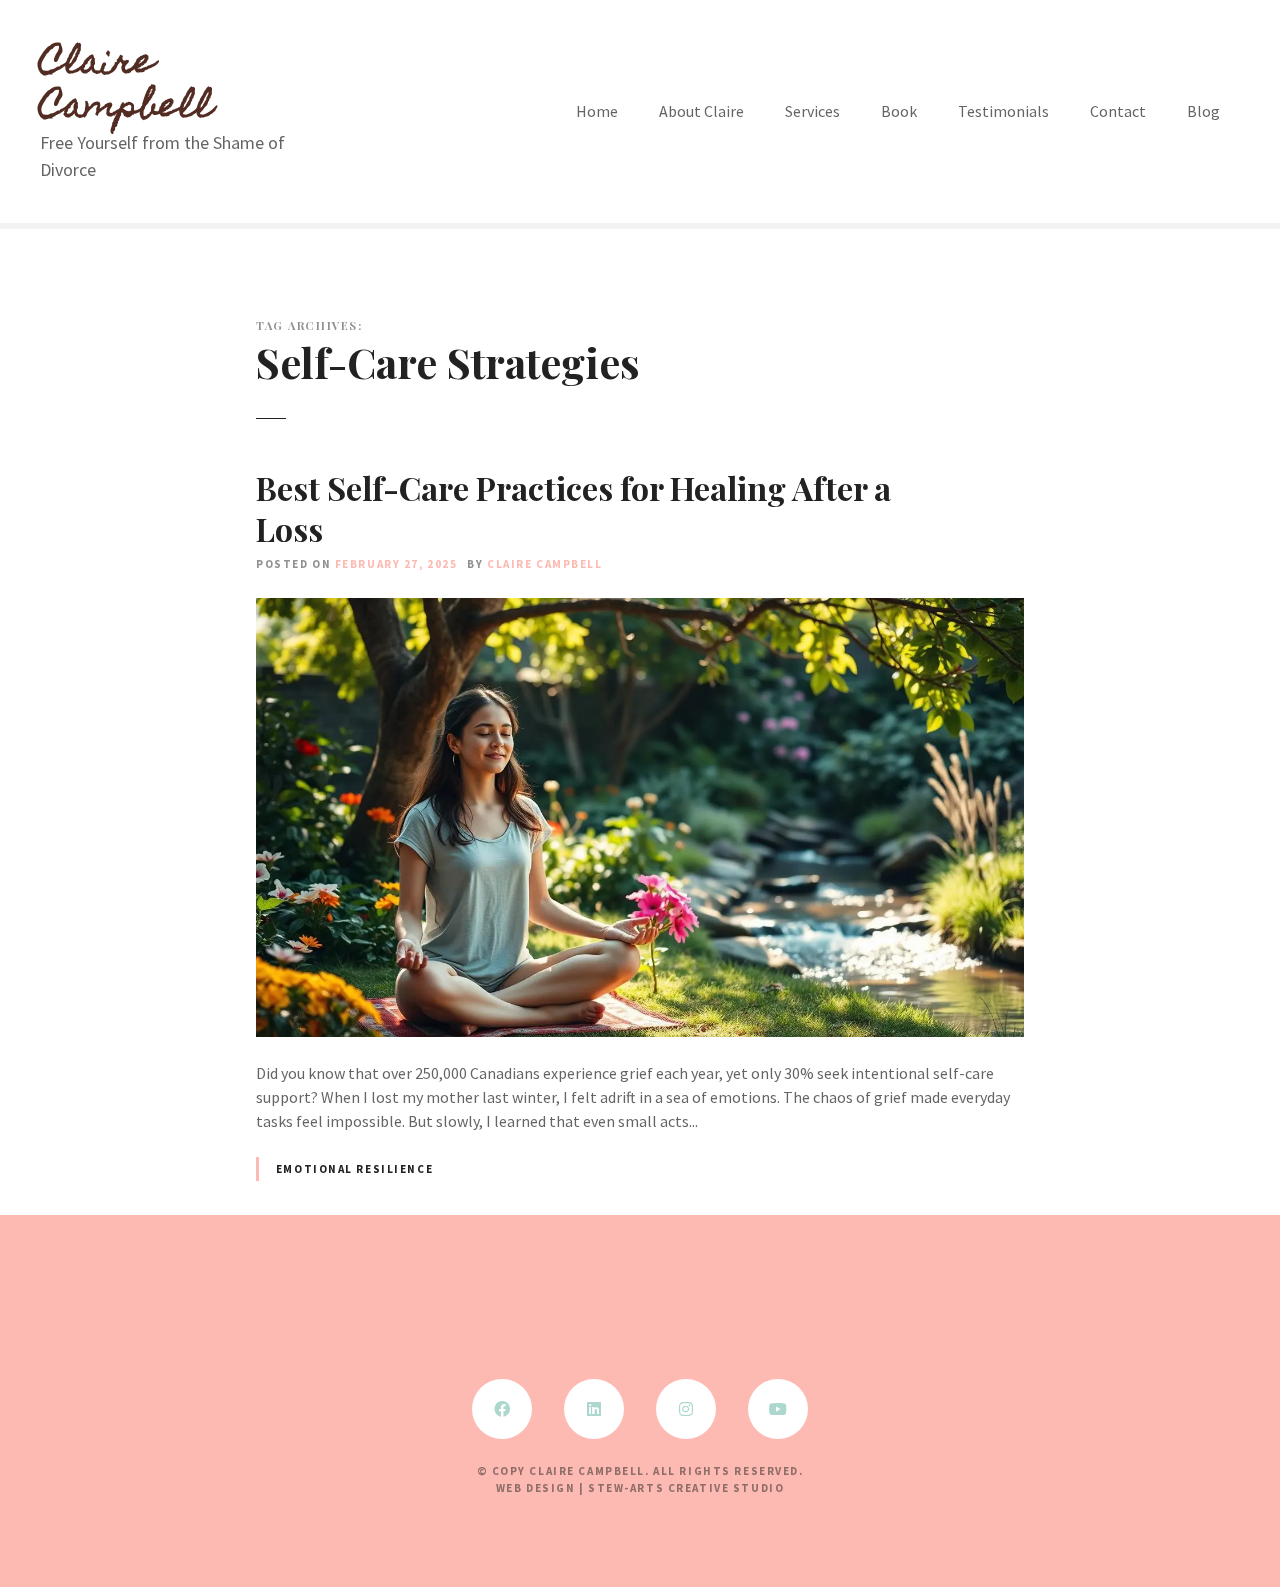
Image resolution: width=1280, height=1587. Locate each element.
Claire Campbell (126, 87)
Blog (1203, 111)
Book (899, 111)
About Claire (701, 111)
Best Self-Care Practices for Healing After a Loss (573, 508)
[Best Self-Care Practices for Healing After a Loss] (640, 610)
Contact (1118, 111)
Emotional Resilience (354, 1169)
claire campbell (545, 564)
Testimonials (1003, 111)
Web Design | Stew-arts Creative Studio (640, 1488)
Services (812, 111)
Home (597, 111)
